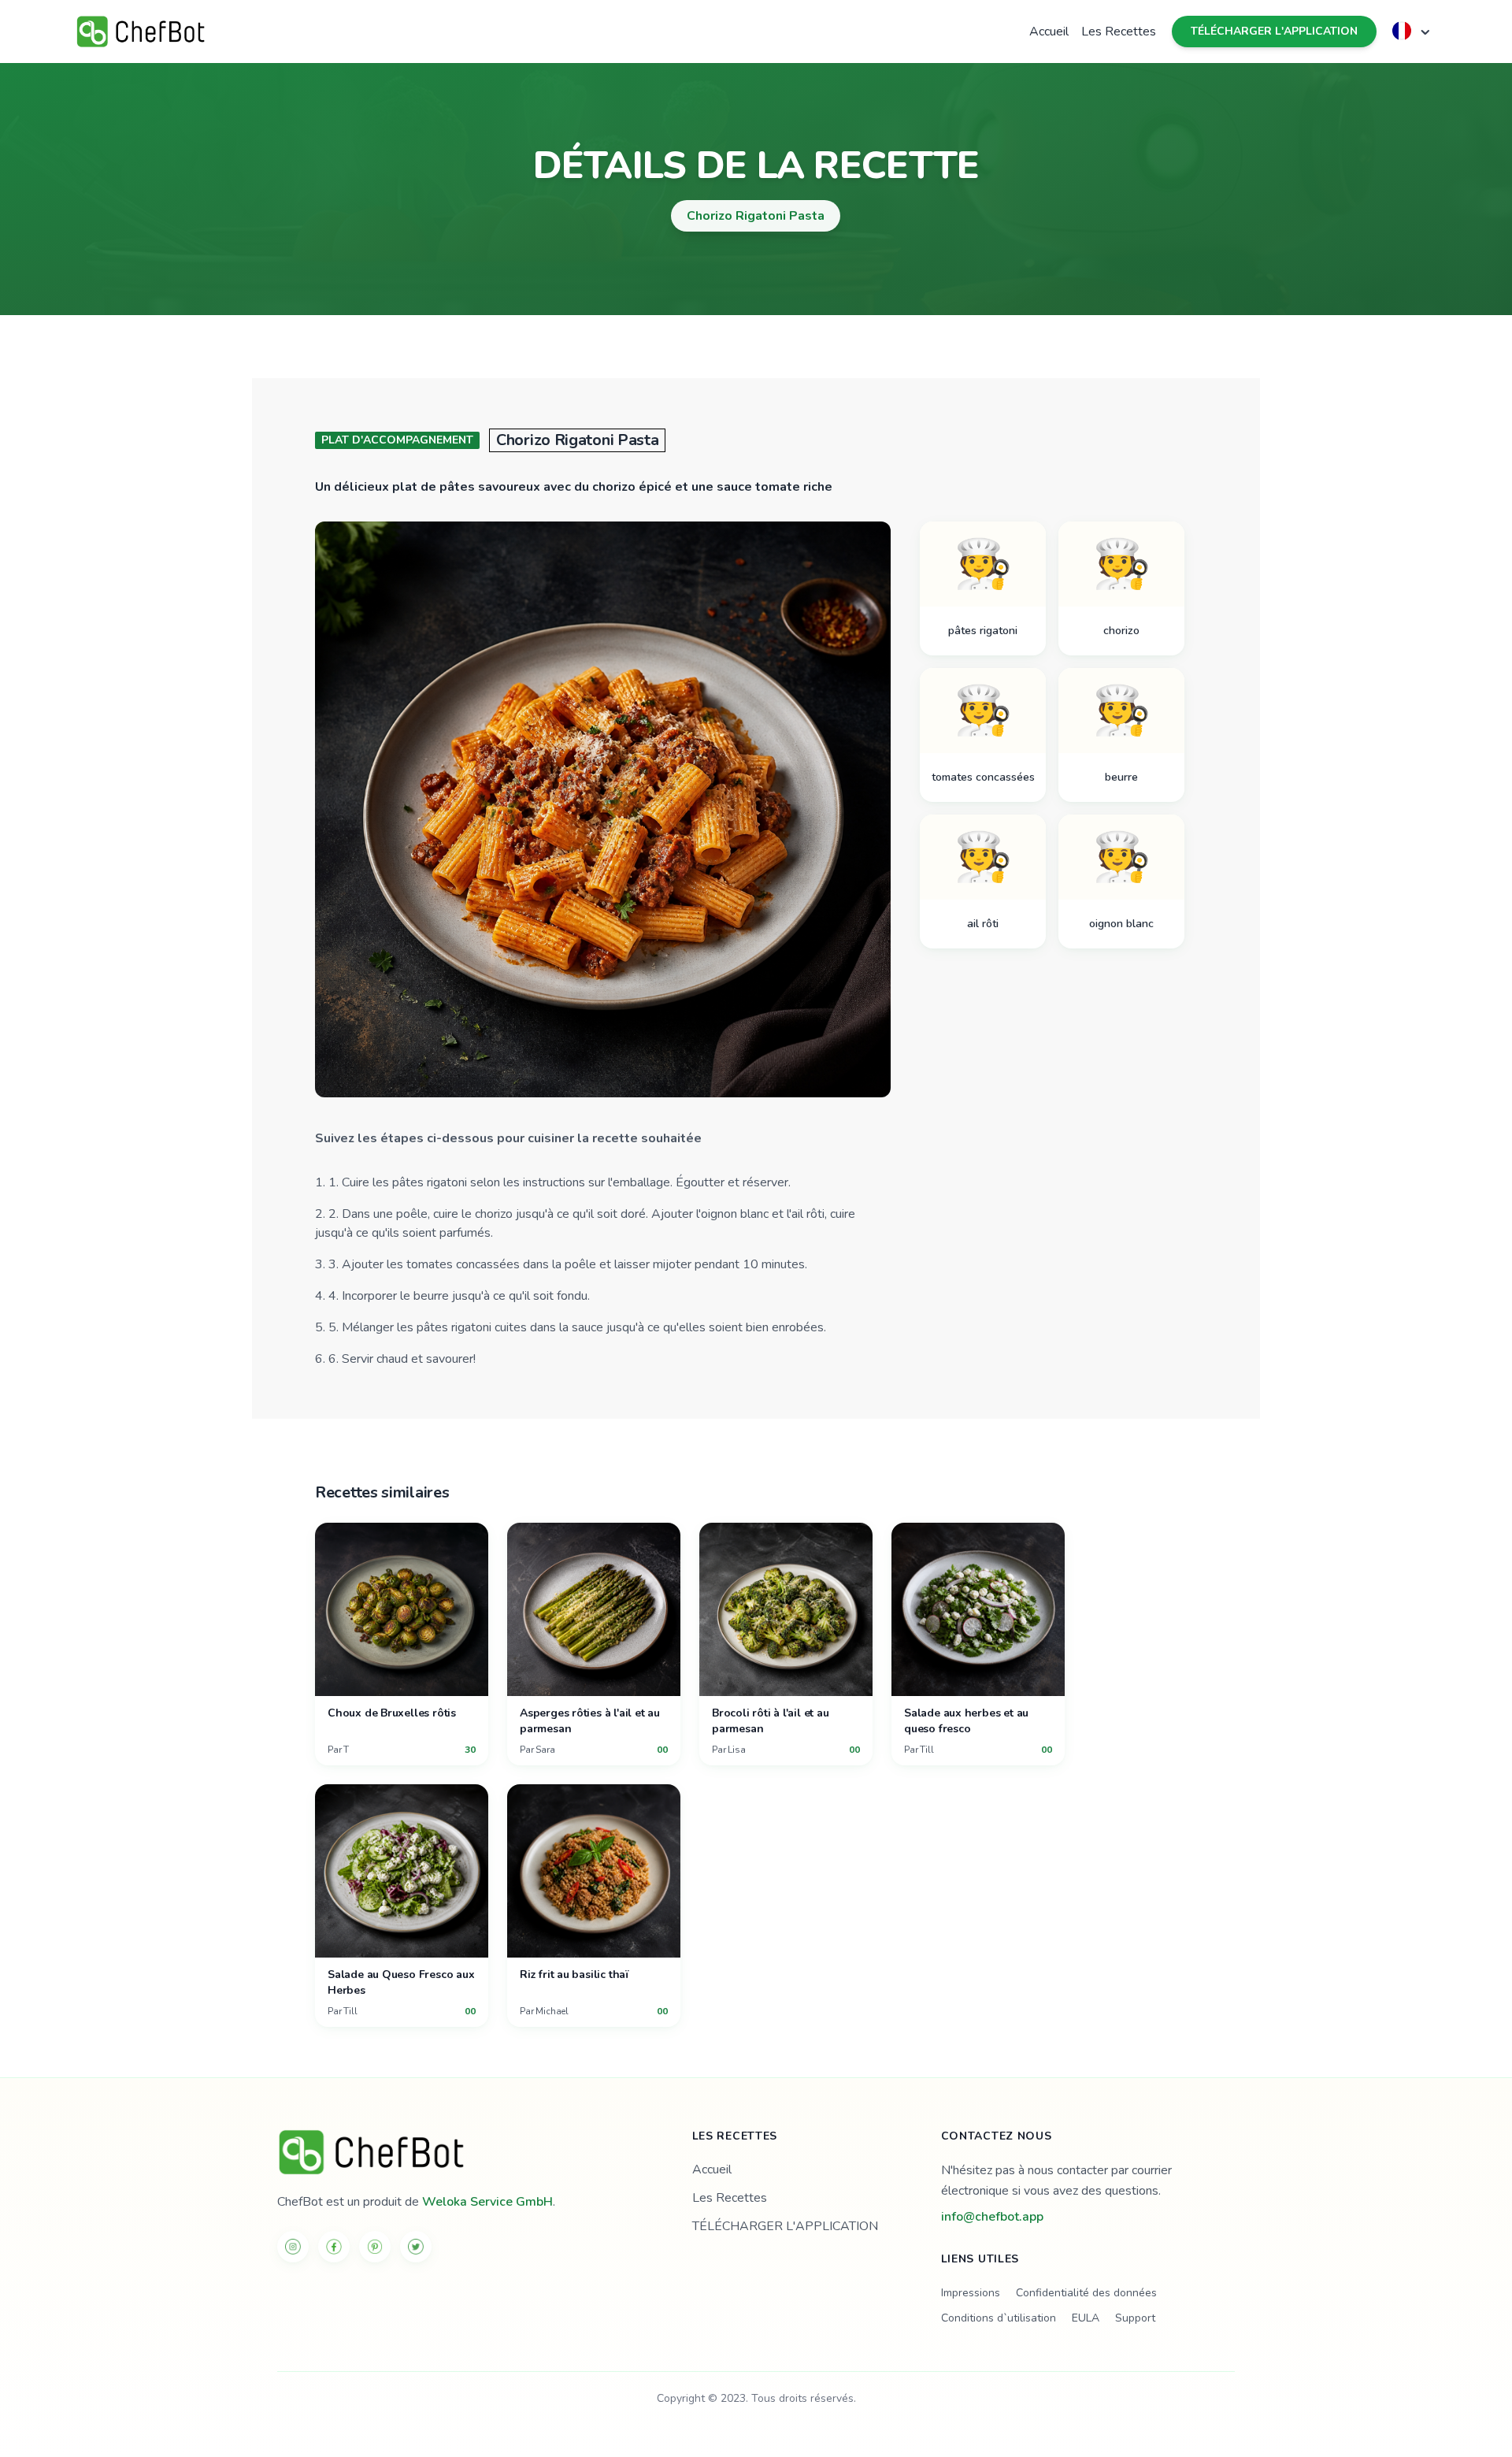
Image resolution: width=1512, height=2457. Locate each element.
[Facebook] (334, 2247)
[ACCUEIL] (466, 2152)
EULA (1086, 2318)
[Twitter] (416, 2247)
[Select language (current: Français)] (1413, 31)
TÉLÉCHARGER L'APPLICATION (1274, 31)
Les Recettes (1119, 32)
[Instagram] (293, 2247)
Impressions (971, 2293)
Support (1135, 2318)
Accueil (1049, 32)
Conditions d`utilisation (999, 2318)
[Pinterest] (375, 2247)
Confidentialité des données (1086, 2293)
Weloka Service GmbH (487, 2202)
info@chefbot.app (992, 2217)
